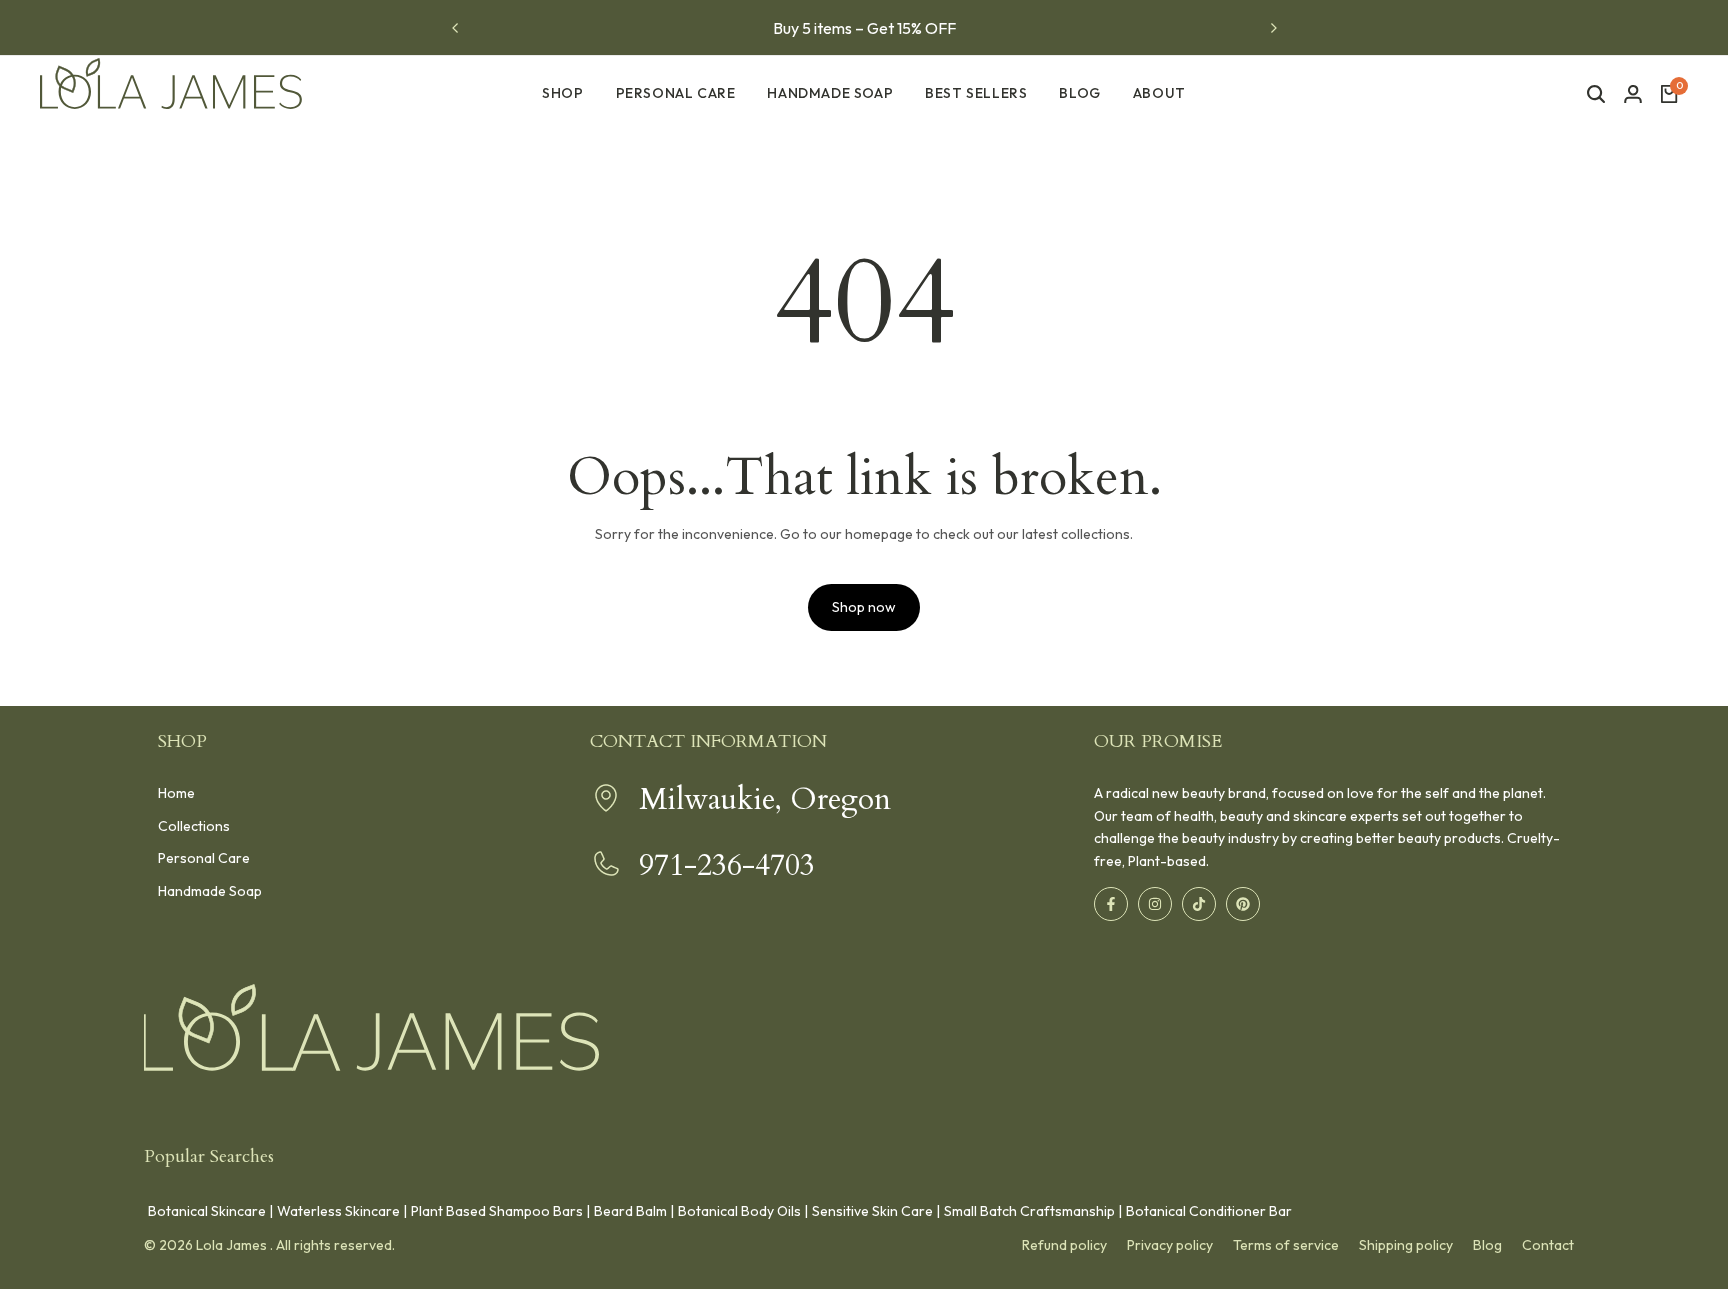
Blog (1487, 1245)
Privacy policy (1170, 1245)
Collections (194, 826)
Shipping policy (1406, 1245)
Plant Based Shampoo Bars (497, 1211)
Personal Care (204, 858)
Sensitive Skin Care (872, 1211)
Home (176, 793)
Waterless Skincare (338, 1211)
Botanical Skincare (207, 1211)
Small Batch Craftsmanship (1029, 1211)
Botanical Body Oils (739, 1211)
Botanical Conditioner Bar (1209, 1211)
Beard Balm (630, 1211)
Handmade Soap (210, 891)
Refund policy (1064, 1245)
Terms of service (1286, 1245)
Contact (1548, 1245)
